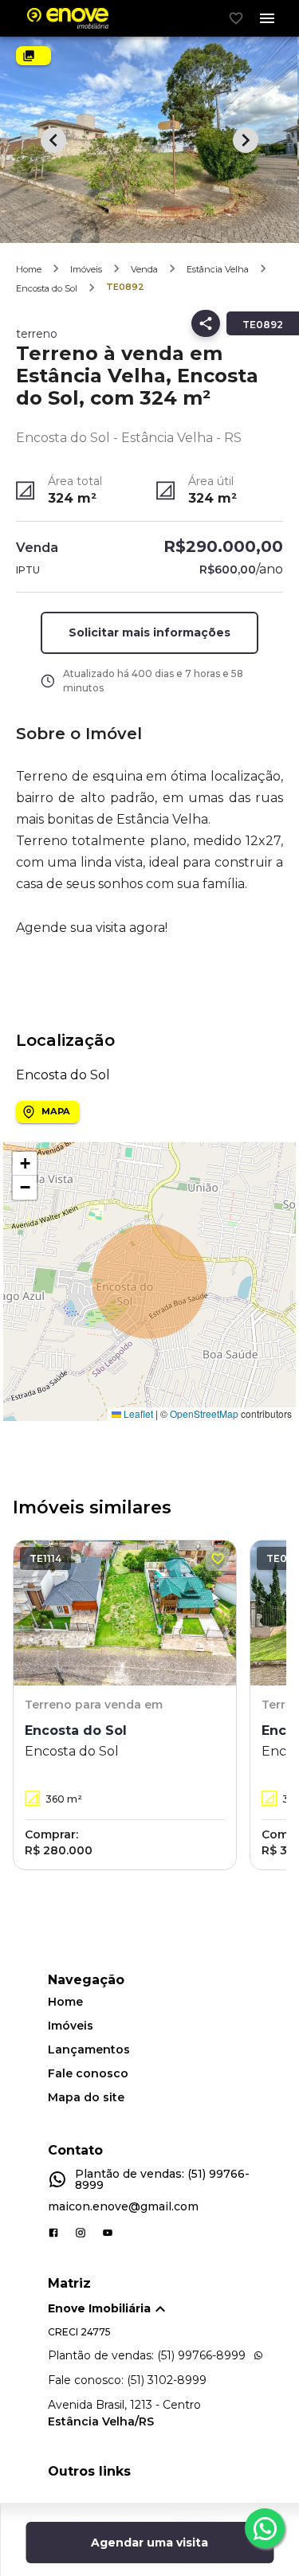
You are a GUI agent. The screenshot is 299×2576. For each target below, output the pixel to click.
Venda (144, 269)
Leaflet (137, 1413)
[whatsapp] (265, 2528)
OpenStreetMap (204, 1413)
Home (29, 269)
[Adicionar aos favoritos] (218, 1559)
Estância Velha (218, 269)
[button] (25, 1164)
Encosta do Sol (47, 288)
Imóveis (86, 269)
